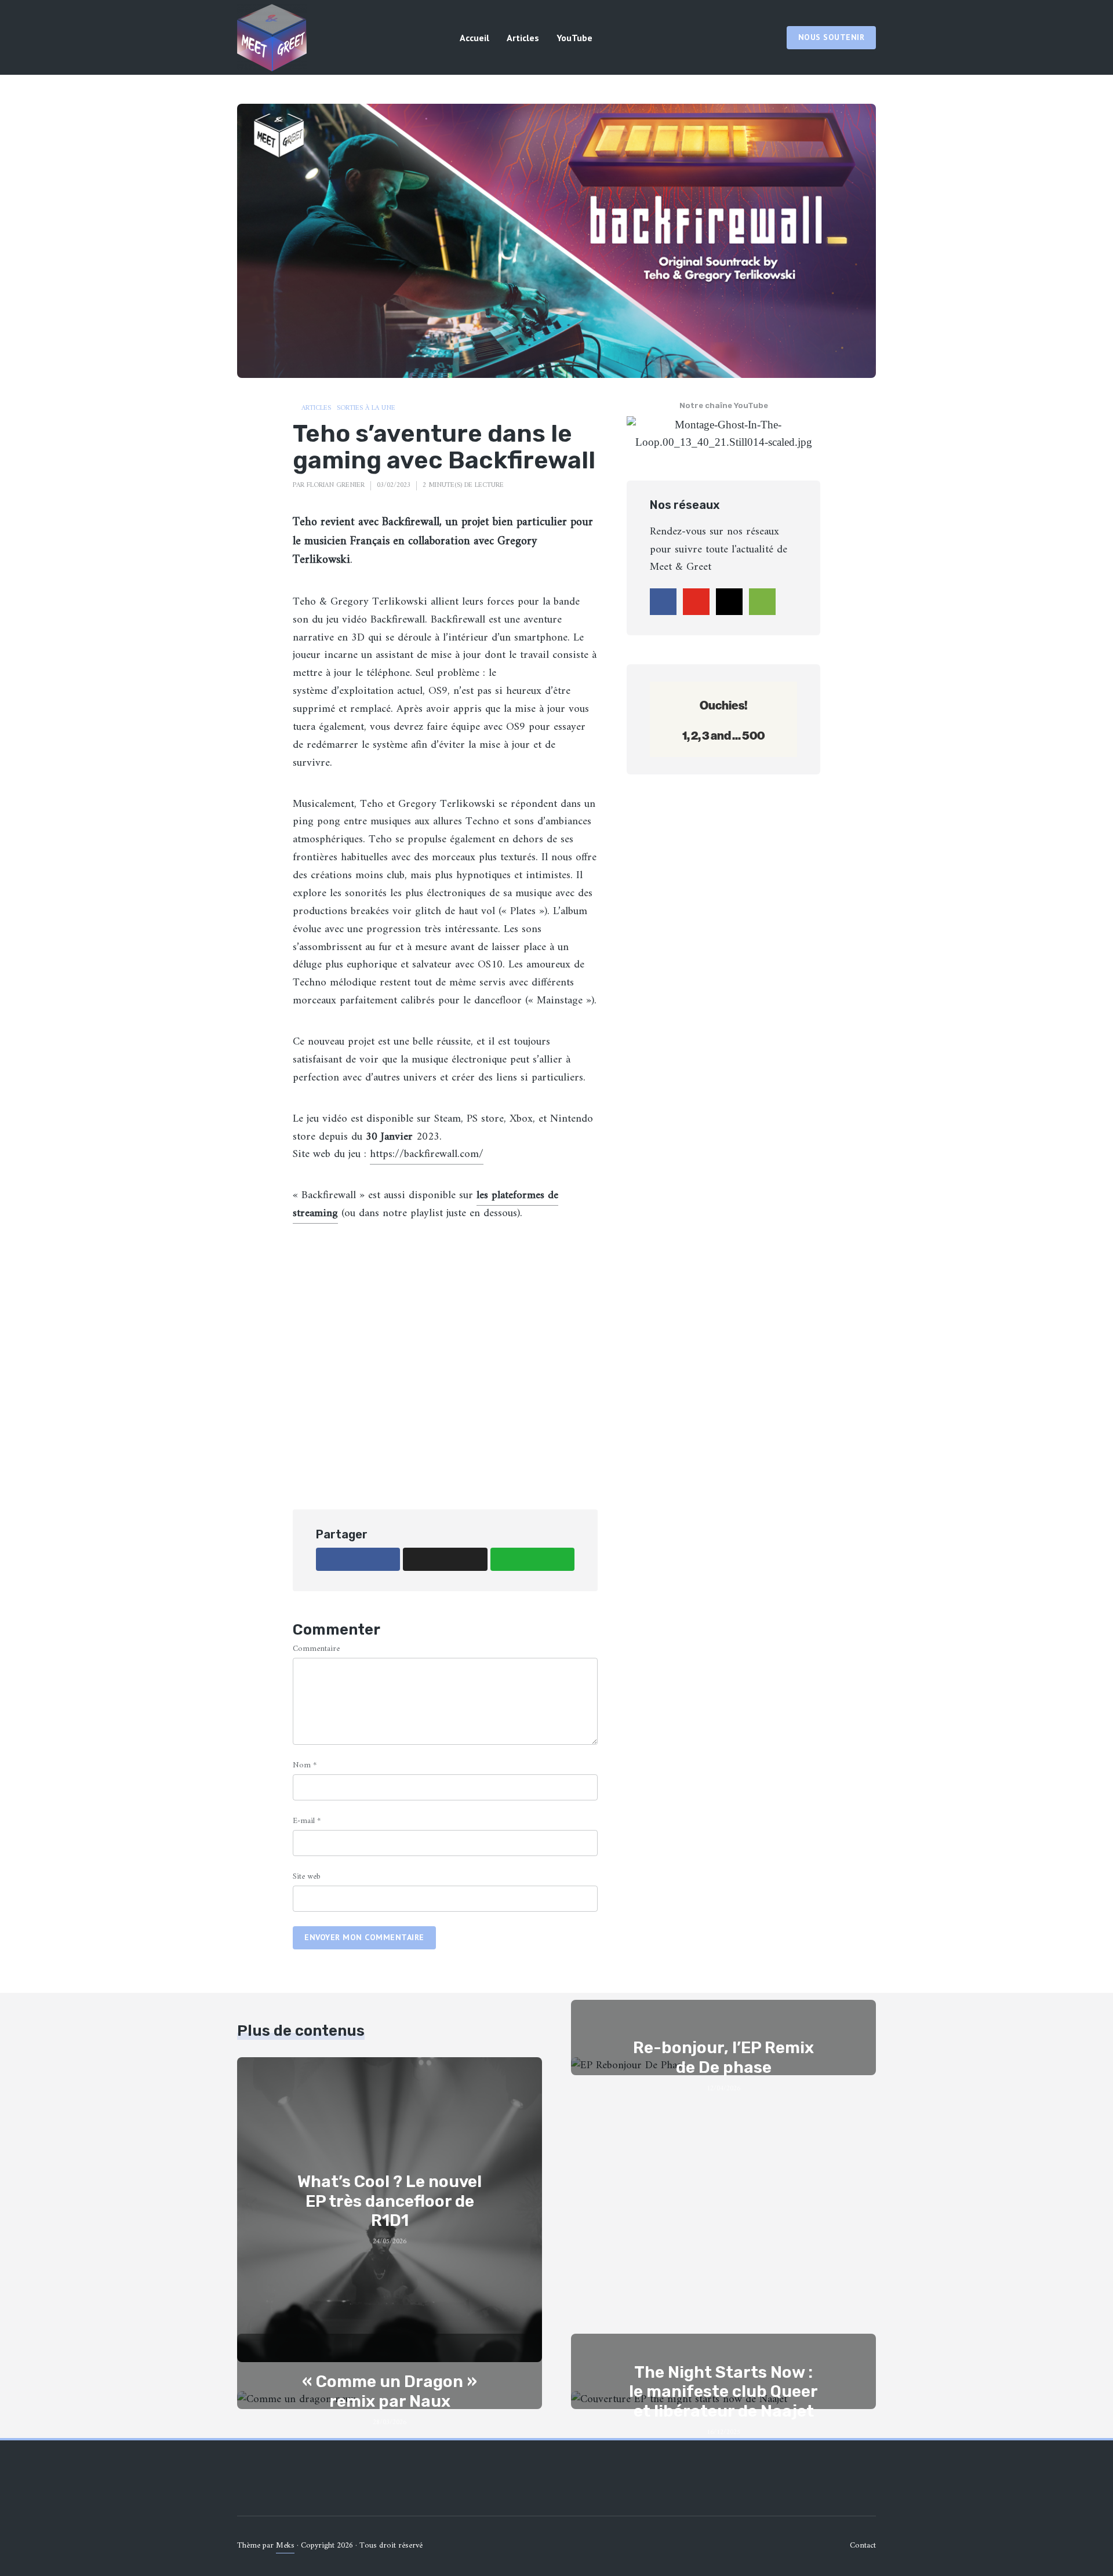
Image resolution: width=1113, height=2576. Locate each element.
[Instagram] (729, 602)
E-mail (307, 1821)
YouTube (574, 38)
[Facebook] (663, 602)
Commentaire (316, 1649)
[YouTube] (696, 602)
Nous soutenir (832, 37)
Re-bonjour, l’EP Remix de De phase (723, 2057)
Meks (285, 2546)
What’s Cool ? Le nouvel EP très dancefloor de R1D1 (390, 2201)
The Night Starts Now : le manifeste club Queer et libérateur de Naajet (723, 2392)
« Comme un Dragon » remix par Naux (390, 2391)
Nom (305, 1765)
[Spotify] (762, 602)
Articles (523, 38)
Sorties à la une (366, 409)
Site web (307, 1877)
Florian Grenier (336, 485)
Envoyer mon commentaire (364, 1937)
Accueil (474, 38)
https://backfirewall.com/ (427, 1154)
